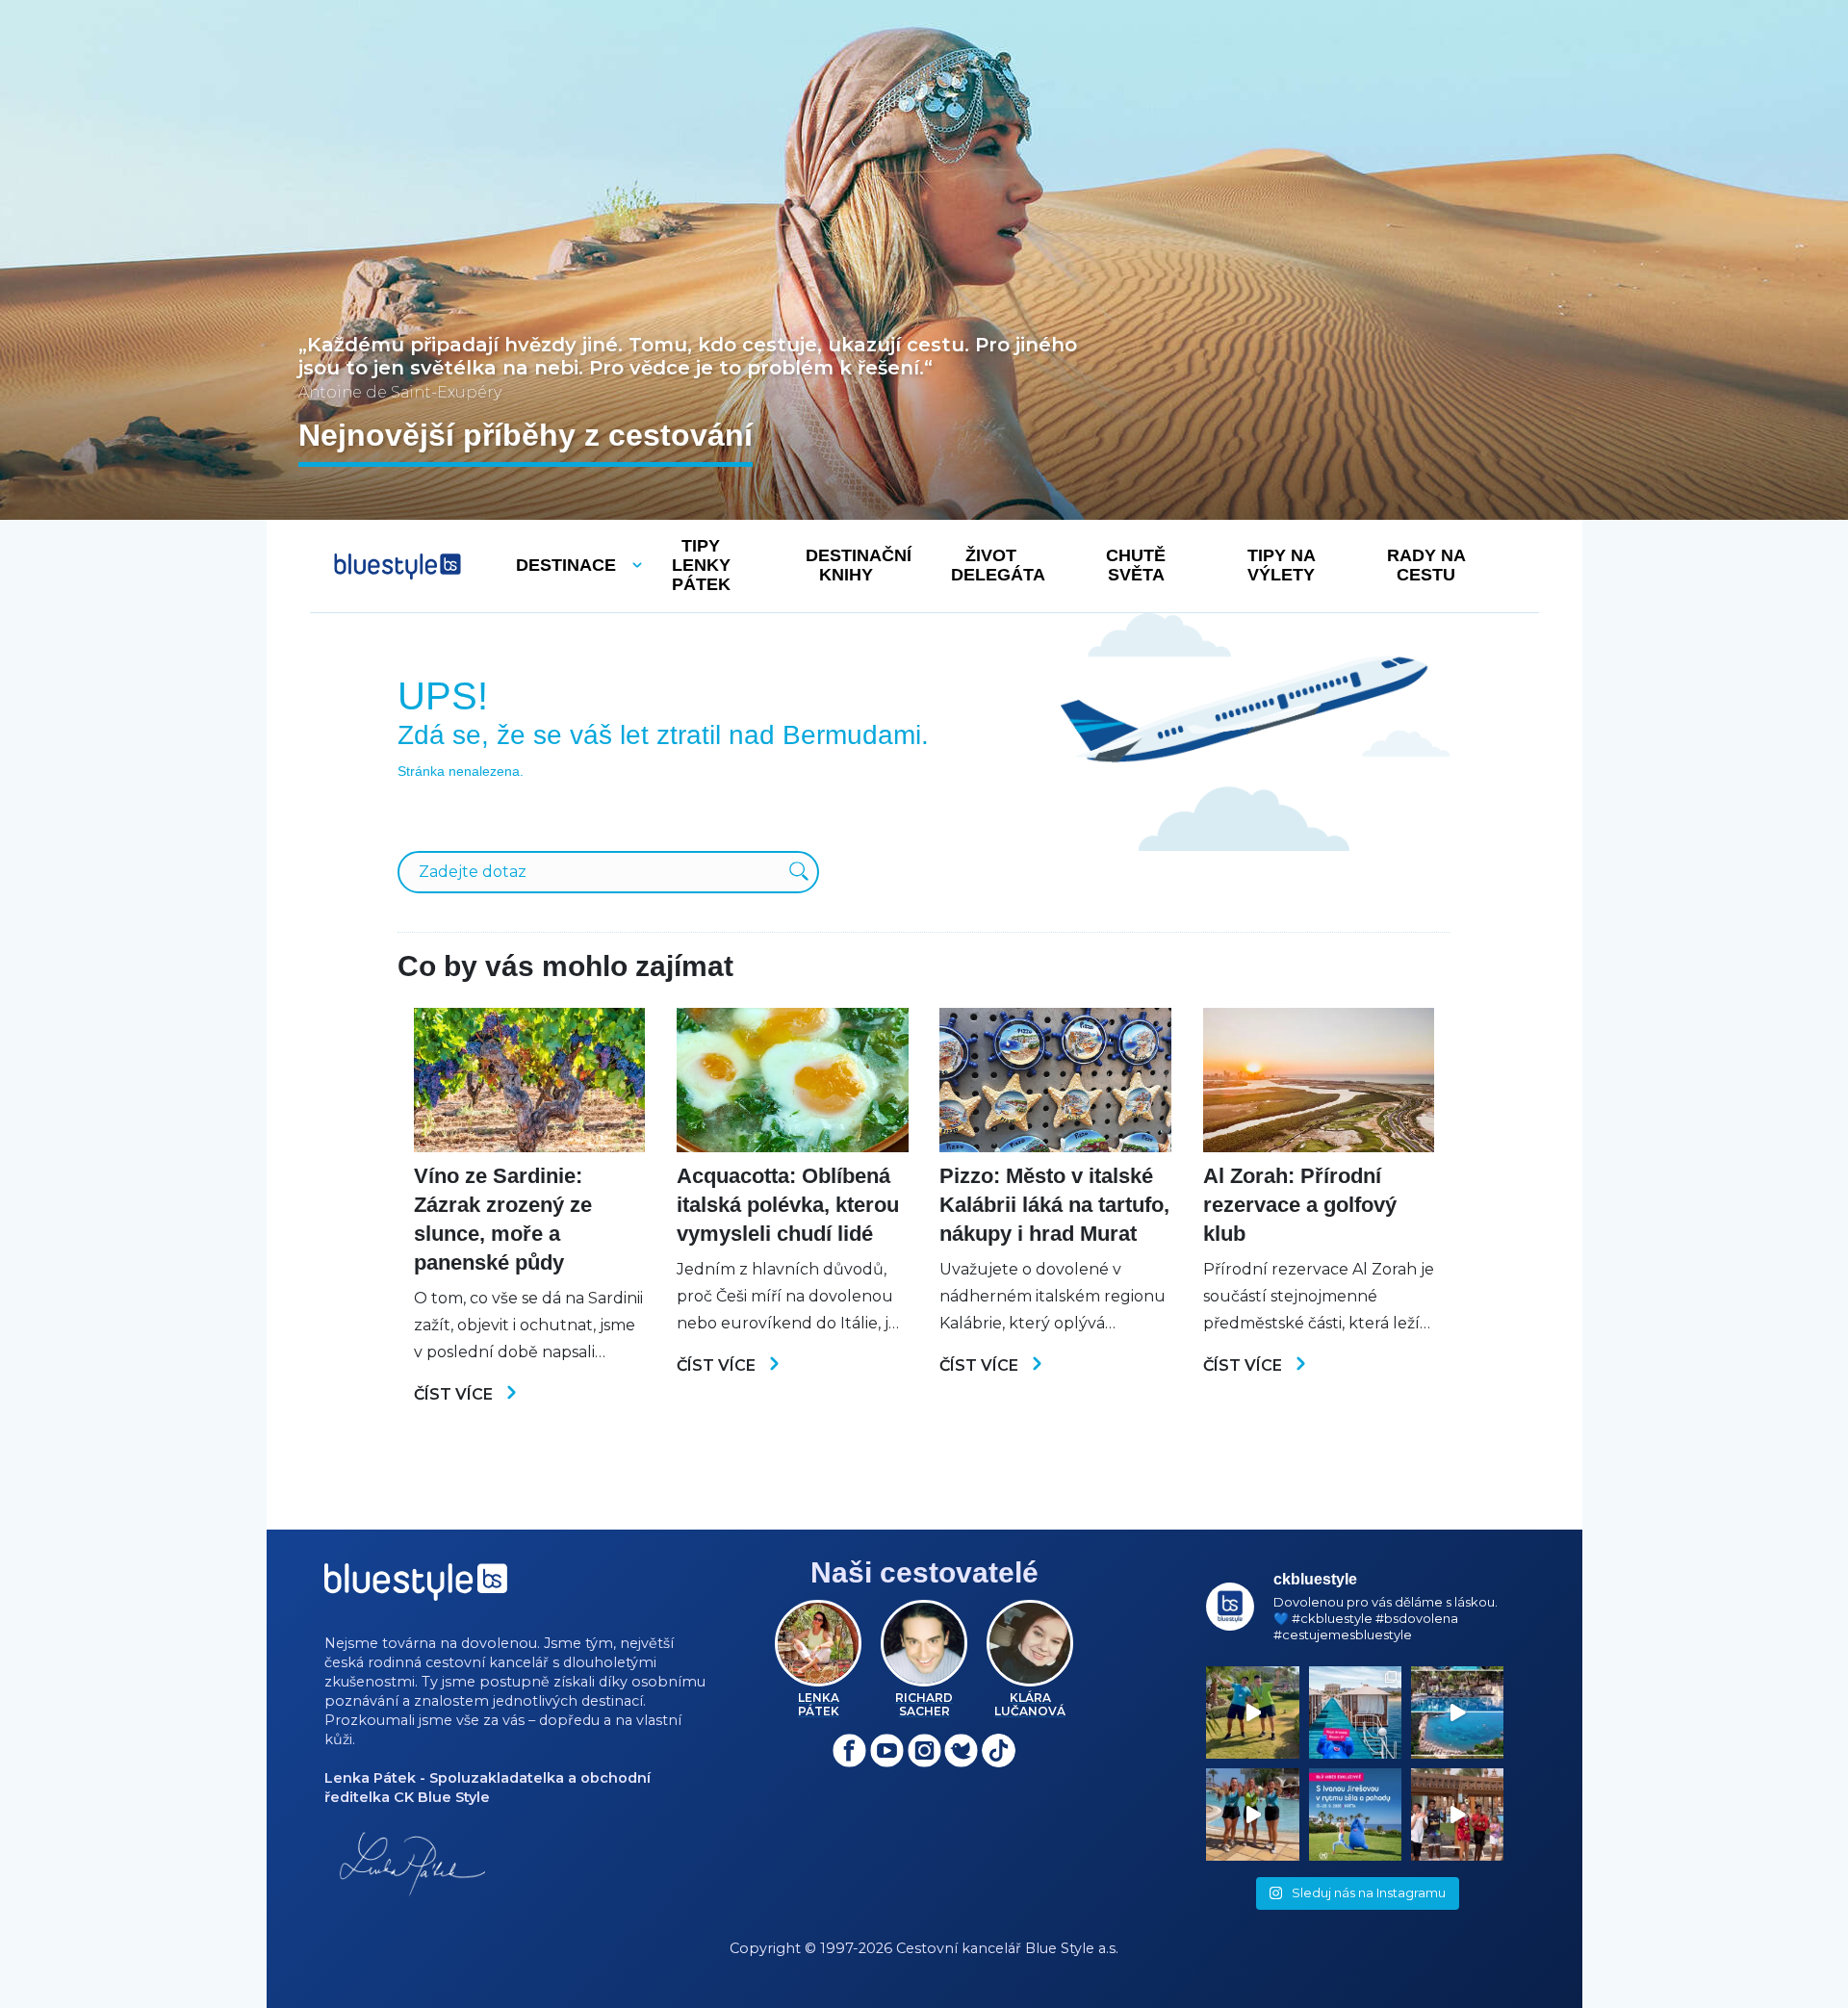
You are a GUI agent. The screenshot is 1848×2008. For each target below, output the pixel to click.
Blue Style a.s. (1072, 1948)
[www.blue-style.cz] (416, 1589)
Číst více (455, 1394)
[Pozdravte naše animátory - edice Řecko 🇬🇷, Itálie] (1252, 1712)
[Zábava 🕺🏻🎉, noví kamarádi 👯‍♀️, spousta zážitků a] (1457, 1815)
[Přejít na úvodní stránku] (398, 566)
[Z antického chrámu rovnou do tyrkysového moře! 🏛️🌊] (1355, 1712)
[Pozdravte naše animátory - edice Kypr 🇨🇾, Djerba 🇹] (1252, 1815)
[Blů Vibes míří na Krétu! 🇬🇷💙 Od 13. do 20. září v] (1355, 1815)
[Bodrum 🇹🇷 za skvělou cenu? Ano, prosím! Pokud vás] (1457, 1712)
